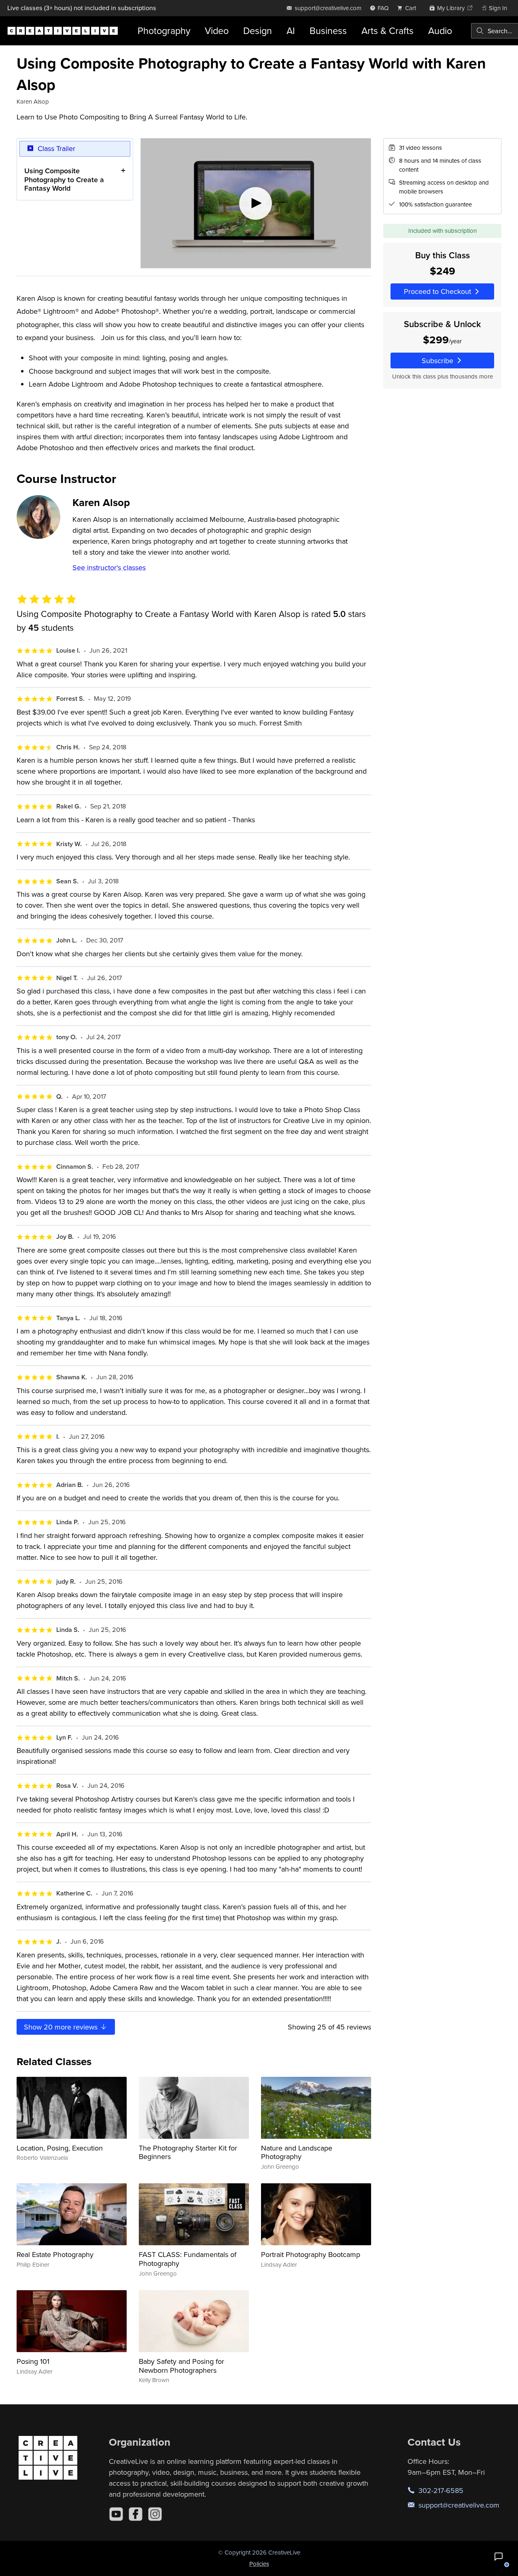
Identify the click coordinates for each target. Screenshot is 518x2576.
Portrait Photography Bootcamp (311, 2254)
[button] (499, 2557)
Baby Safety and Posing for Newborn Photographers (182, 2366)
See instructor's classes (109, 567)
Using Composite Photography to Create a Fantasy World (64, 179)
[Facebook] (136, 2514)
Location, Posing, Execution (60, 2148)
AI (291, 31)
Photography (164, 31)
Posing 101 (33, 2361)
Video (217, 31)
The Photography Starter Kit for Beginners (188, 2152)
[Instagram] (155, 2514)
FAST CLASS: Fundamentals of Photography (188, 2259)
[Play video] (256, 203)
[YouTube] (116, 2514)
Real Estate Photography (55, 2254)
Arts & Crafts (387, 31)
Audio (440, 31)
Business (328, 31)
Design (258, 31)
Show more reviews (62, 2027)
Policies (259, 2564)
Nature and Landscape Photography (297, 2152)
